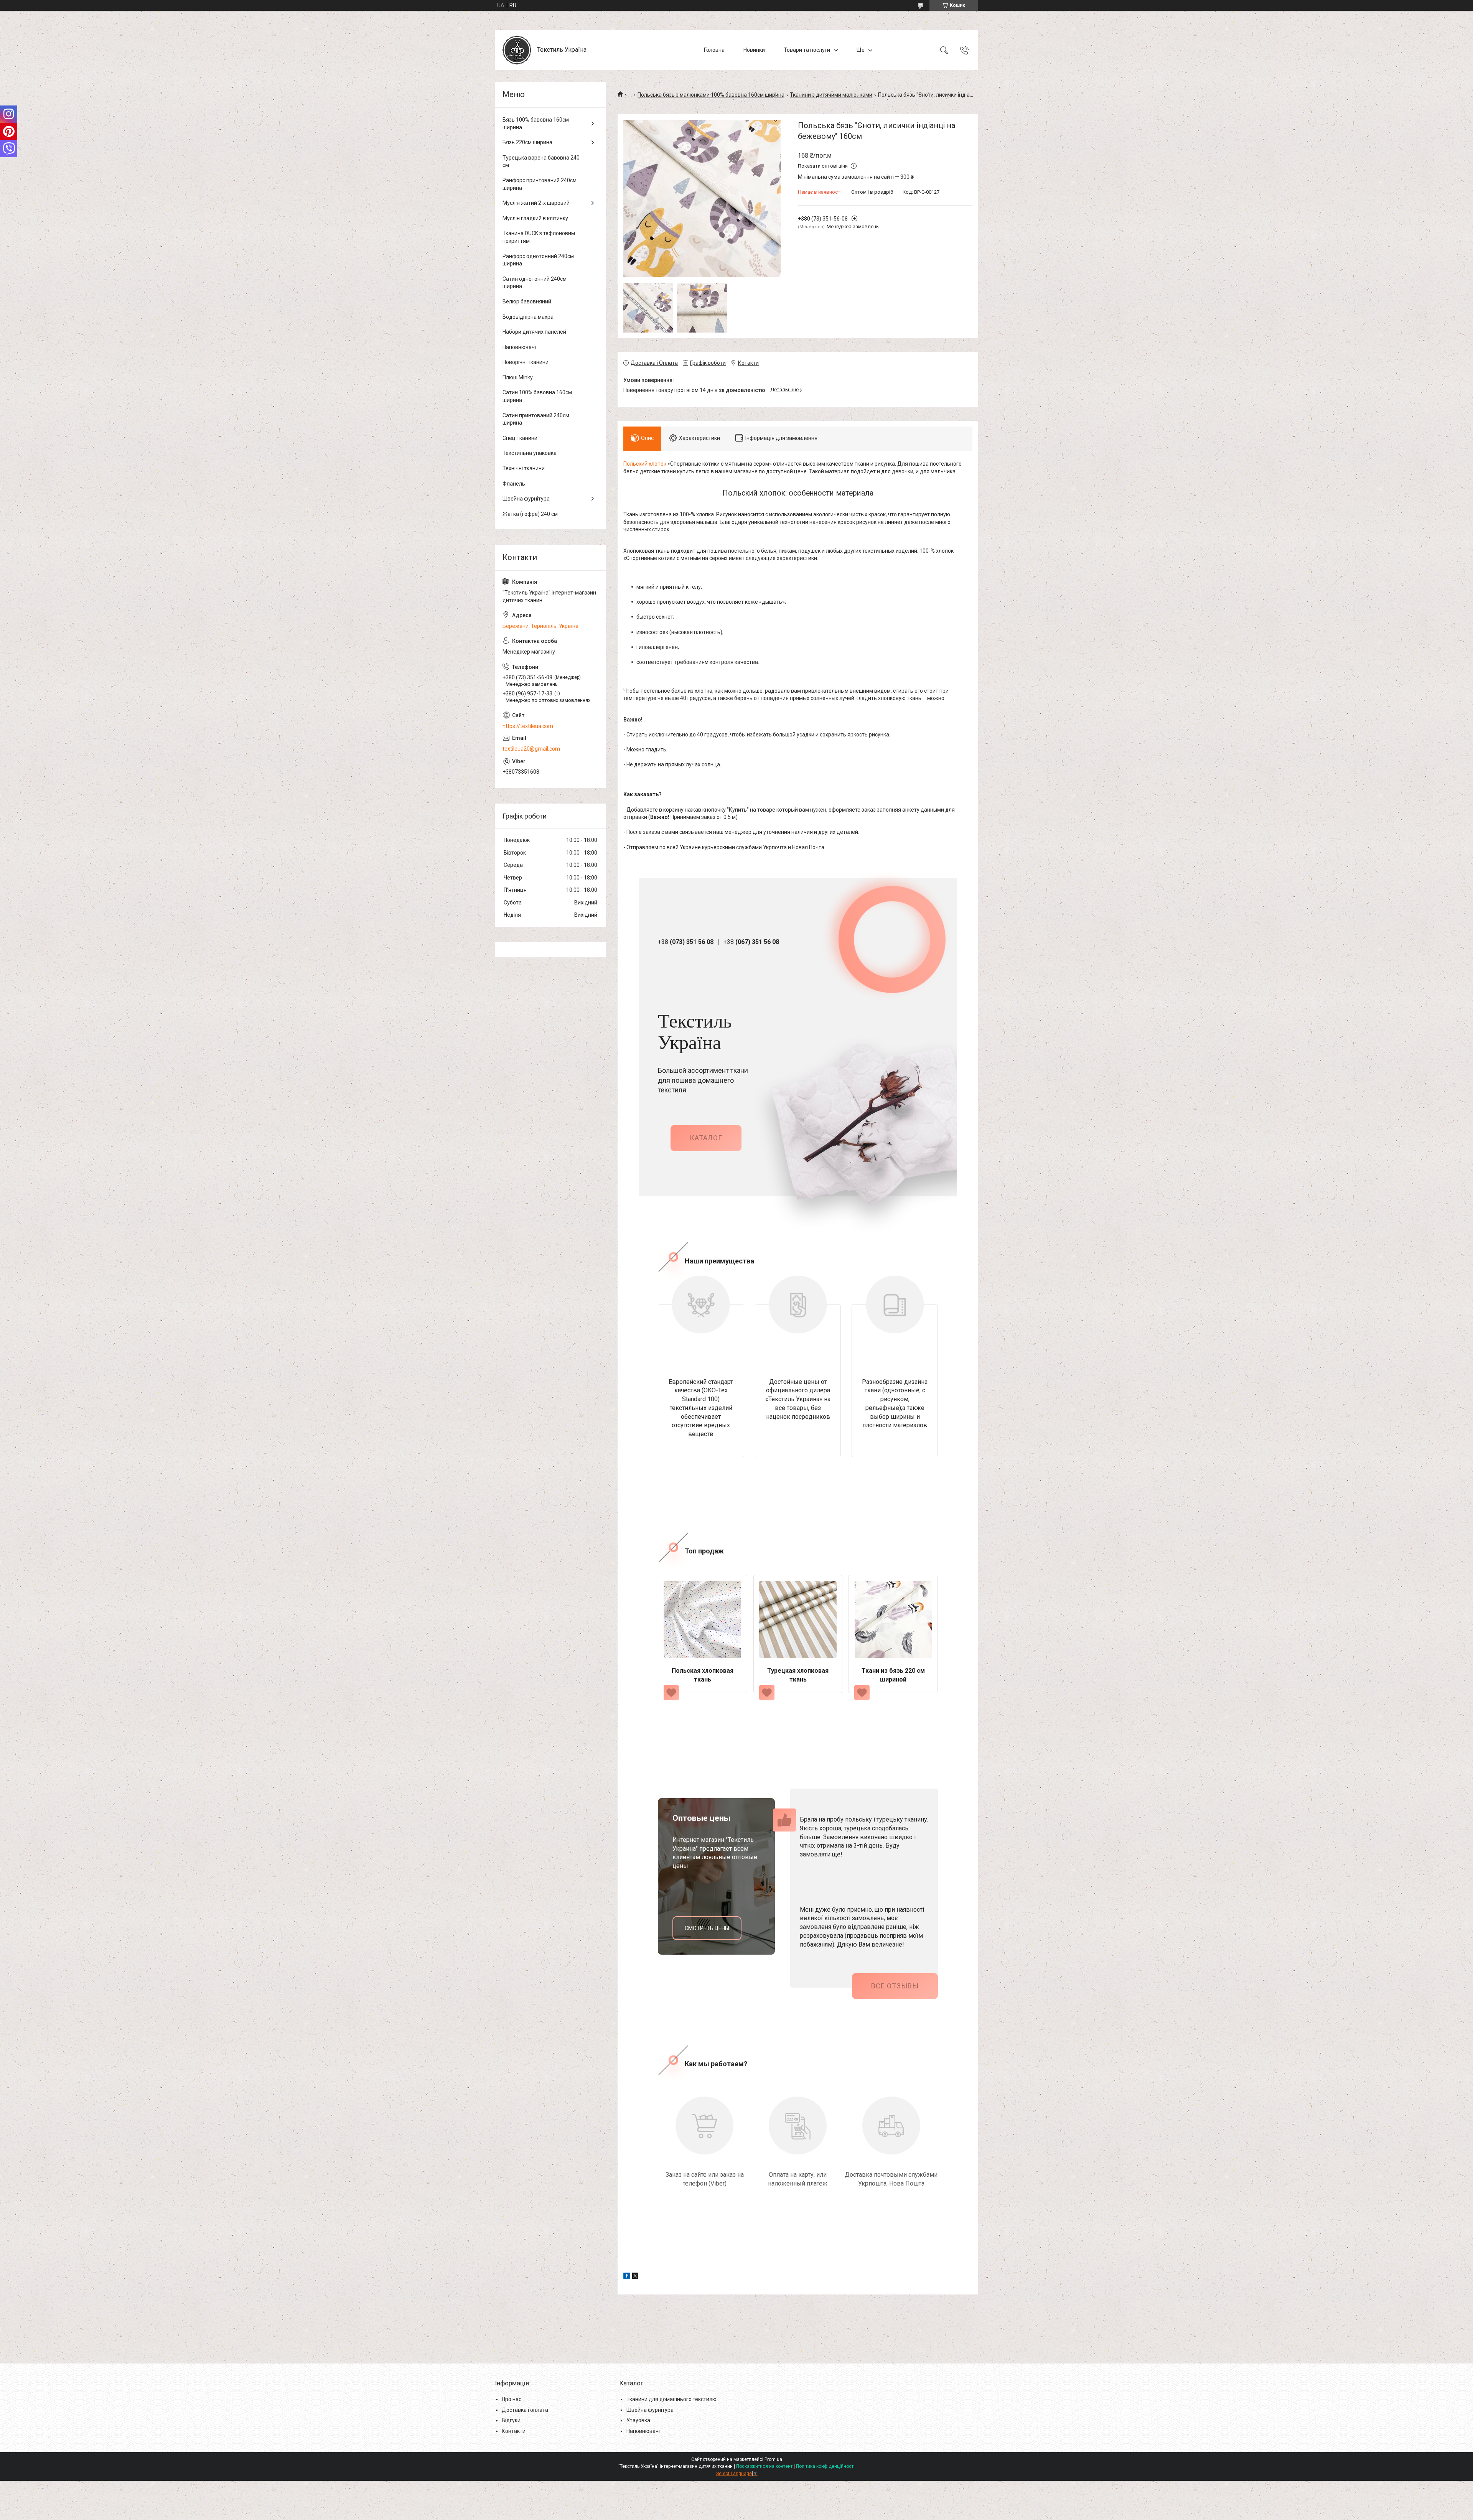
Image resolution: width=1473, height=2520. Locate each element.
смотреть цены (707, 1928)
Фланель (514, 484)
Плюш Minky (518, 377)
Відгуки (511, 2420)
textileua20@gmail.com (531, 749)
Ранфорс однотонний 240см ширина (538, 260)
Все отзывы (895, 1986)
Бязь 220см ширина (527, 142)
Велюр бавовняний (527, 301)
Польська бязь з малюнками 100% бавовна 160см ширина (711, 95)
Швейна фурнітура (526, 499)
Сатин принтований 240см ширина (536, 419)
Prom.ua (773, 2459)
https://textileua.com (528, 726)
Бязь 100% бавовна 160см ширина (536, 124)
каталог (706, 1138)
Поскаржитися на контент (764, 2466)
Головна (714, 50)
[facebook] (627, 2277)
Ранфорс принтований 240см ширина (540, 184)
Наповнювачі (519, 347)
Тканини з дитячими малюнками (831, 95)
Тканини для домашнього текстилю (671, 2399)
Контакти (514, 2431)
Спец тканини (520, 438)
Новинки (754, 50)
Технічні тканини (524, 468)
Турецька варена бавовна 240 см (541, 161)
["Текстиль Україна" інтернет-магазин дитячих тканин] (517, 50)
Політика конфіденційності (825, 2466)
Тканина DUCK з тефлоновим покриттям (539, 237)
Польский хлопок (645, 464)
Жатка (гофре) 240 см (530, 514)
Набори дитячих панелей (534, 332)
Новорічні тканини (526, 362)
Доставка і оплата (525, 2410)
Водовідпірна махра (528, 317)
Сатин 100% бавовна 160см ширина (537, 396)
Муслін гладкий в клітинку (535, 218)
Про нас (512, 2399)
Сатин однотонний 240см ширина (535, 283)
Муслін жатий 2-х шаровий (536, 203)
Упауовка (638, 2420)
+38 (686, 942)
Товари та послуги (807, 50)
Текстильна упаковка (530, 453)
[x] (635, 2277)
